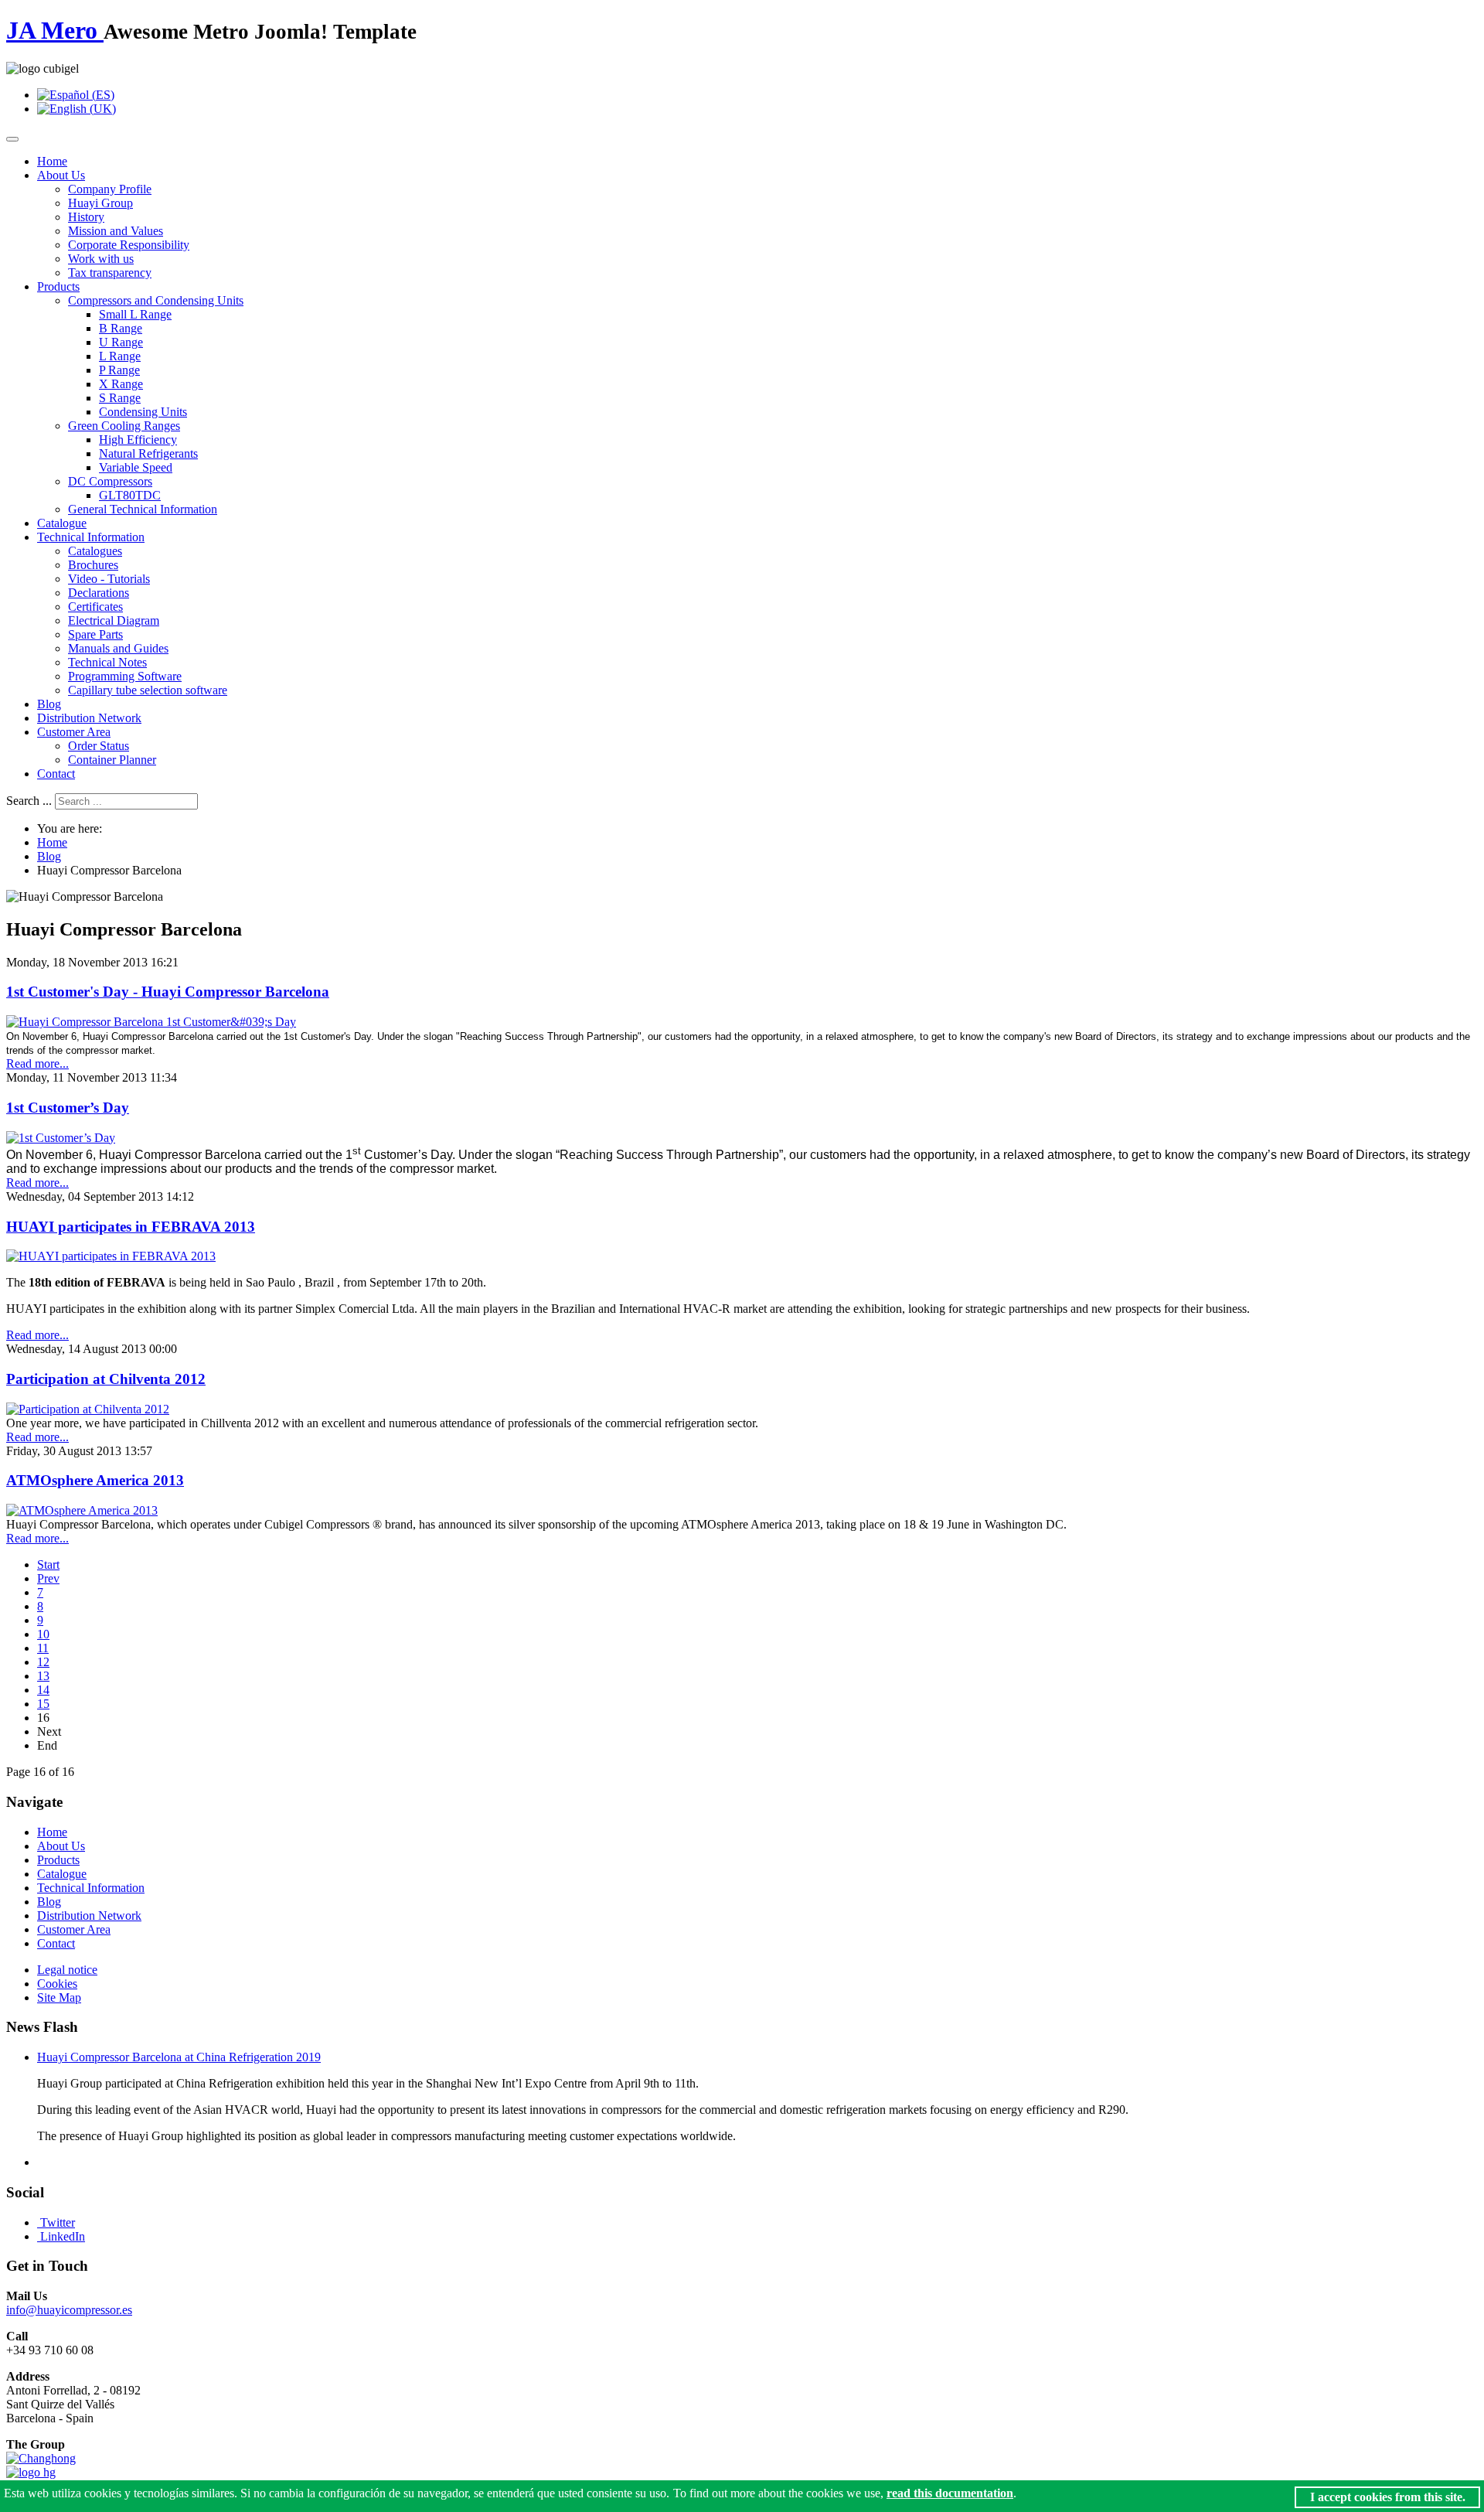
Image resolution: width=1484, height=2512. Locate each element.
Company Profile (110, 189)
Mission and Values (116, 231)
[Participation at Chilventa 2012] (88, 1409)
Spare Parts (95, 634)
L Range (120, 356)
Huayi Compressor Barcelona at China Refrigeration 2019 (179, 2057)
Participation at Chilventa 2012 (106, 1379)
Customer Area (74, 732)
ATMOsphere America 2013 (95, 1480)
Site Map (59, 1997)
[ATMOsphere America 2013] (82, 1510)
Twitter (58, 2222)
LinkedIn (63, 2236)
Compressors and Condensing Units (156, 300)
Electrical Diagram (114, 620)
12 (43, 1662)
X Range (121, 384)
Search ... (29, 801)
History (86, 217)
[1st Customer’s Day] (61, 1138)
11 (43, 1648)
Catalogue (62, 523)
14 (43, 1690)
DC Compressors (110, 481)
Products (58, 286)
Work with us (101, 259)
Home (52, 161)
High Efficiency (138, 440)
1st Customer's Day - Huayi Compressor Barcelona (168, 992)
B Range (121, 328)
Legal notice (67, 1970)
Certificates (95, 607)
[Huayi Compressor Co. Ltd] (31, 2472)
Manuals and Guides (118, 648)
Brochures (93, 565)
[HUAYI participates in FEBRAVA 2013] (111, 1256)
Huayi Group (100, 203)
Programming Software (125, 676)
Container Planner (112, 760)
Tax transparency (110, 273)
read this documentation (950, 2493)
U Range (121, 342)
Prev (48, 1578)
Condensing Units (143, 412)
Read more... (37, 1063)
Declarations (99, 593)
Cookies (57, 1984)
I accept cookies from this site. (1388, 2497)
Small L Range (135, 314)
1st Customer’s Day (68, 1108)
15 (43, 1704)
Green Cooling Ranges (124, 426)
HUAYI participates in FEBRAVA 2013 (131, 1227)
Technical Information (91, 537)
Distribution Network (89, 718)
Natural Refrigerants (148, 453)
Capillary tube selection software (148, 690)
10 (43, 1634)
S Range (120, 398)
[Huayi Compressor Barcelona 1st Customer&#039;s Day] (151, 1022)
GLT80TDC (130, 495)
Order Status (99, 746)
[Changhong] (41, 2458)
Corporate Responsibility (129, 245)
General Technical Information (143, 509)
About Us (61, 175)
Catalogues (95, 551)
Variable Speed (136, 467)
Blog (49, 704)
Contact (56, 774)
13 (43, 1676)
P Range (119, 370)
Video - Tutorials (109, 579)
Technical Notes (107, 662)
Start (48, 1564)
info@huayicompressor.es (69, 2310)
